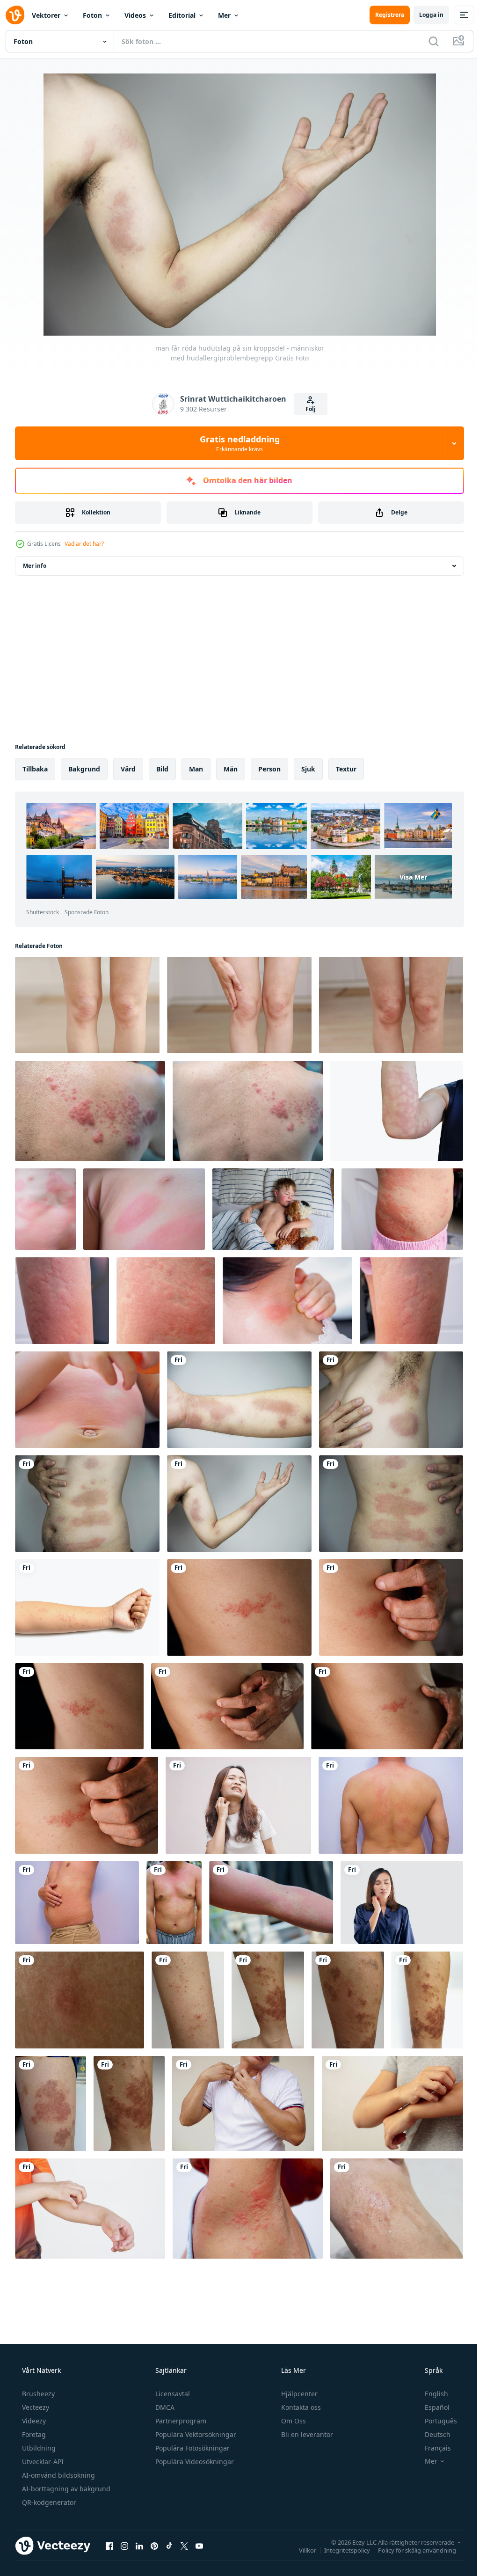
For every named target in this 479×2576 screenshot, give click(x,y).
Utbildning (38, 2448)
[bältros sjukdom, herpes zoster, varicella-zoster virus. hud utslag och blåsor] (90, 1111)
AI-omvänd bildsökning (58, 2475)
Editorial (182, 15)
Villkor (301, 2550)
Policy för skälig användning (410, 2550)
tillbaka (35, 769)
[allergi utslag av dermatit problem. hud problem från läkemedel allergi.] (411, 1301)
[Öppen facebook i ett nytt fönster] (109, 2546)
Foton (92, 15)
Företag (33, 2434)
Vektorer (46, 15)
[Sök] (427, 41)
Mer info (35, 566)
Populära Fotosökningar (192, 2448)
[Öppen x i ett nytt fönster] (184, 2546)
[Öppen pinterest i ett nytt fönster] (154, 2546)
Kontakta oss (300, 2407)
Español (431, 2407)
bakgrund (84, 769)
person (269, 769)
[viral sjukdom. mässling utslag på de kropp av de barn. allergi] (273, 1209)
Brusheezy (37, 2394)
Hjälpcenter (298, 2394)
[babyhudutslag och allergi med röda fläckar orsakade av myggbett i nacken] (287, 1301)
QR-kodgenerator (48, 2502)
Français (432, 2448)
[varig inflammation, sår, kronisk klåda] (80, 2000)
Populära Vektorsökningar (195, 2434)
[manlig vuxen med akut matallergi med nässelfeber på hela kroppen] (391, 1805)
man (196, 769)
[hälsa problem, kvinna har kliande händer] (392, 2103)
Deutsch (432, 2434)
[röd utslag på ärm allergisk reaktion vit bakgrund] (397, 1111)
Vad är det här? (84, 544)
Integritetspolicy (340, 2550)
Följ (307, 409)
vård (128, 769)
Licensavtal (172, 2394)
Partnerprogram (180, 2421)
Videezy (33, 2421)
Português (435, 2421)
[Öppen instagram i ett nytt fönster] (124, 2546)
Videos (135, 15)
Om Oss (293, 2421)
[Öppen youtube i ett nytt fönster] (199, 2546)
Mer (224, 15)
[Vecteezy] (15, 15)
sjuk (308, 769)
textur (346, 769)
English (430, 2394)
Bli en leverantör (306, 2434)
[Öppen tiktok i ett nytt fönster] (169, 2546)
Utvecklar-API (42, 2462)
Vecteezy (35, 2407)
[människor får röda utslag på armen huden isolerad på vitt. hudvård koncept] (87, 1607)
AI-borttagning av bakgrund (65, 2489)
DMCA (164, 2407)
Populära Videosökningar (194, 2462)
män (231, 769)
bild (162, 769)
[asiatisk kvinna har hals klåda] (238, 1805)
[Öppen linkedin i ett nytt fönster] (139, 2546)
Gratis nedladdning (236, 443)
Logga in (424, 15)
